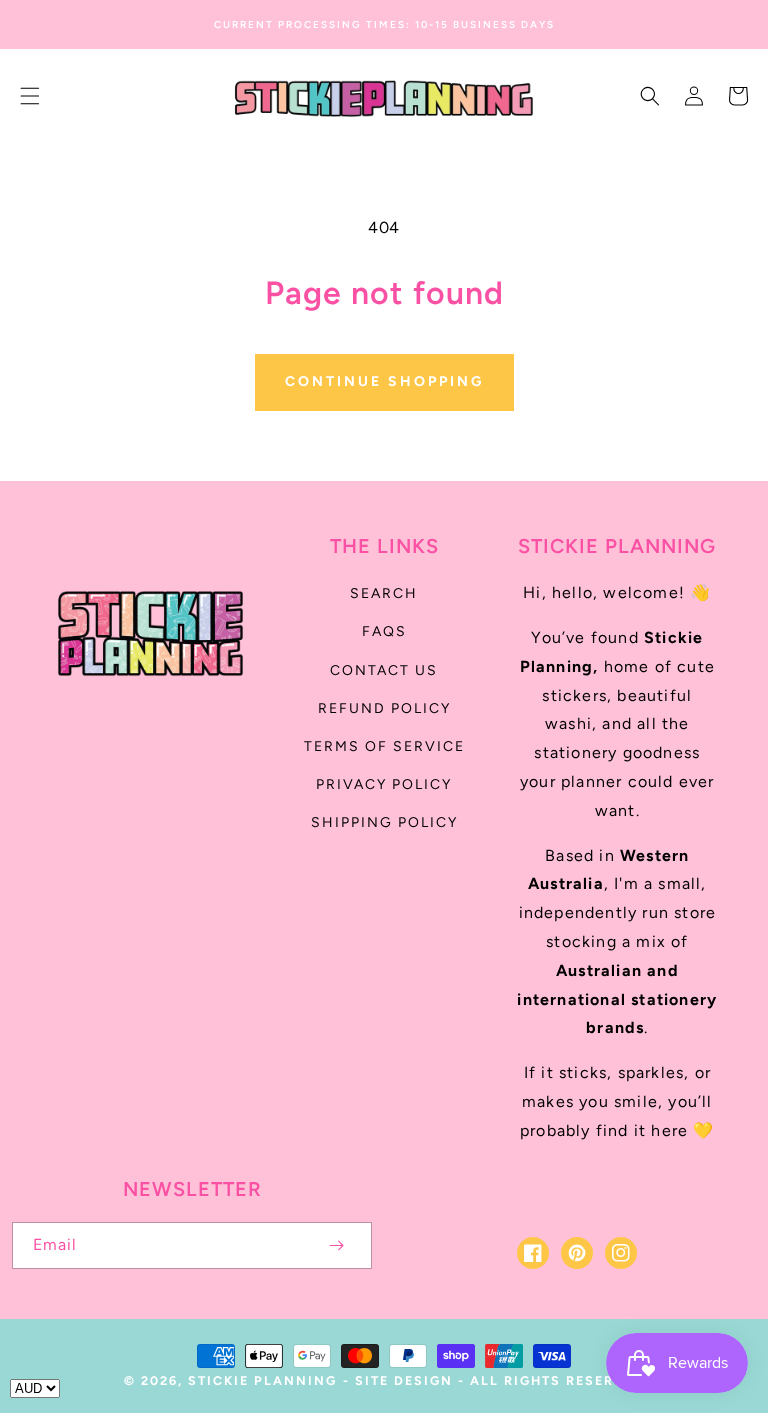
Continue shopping (384, 381)
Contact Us (384, 670)
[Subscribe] (336, 1245)
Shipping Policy (384, 822)
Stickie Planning (262, 1380)
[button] (30, 96)
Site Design (404, 1380)
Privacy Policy (384, 784)
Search (384, 593)
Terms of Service (384, 746)
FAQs (384, 631)
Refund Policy (384, 708)
